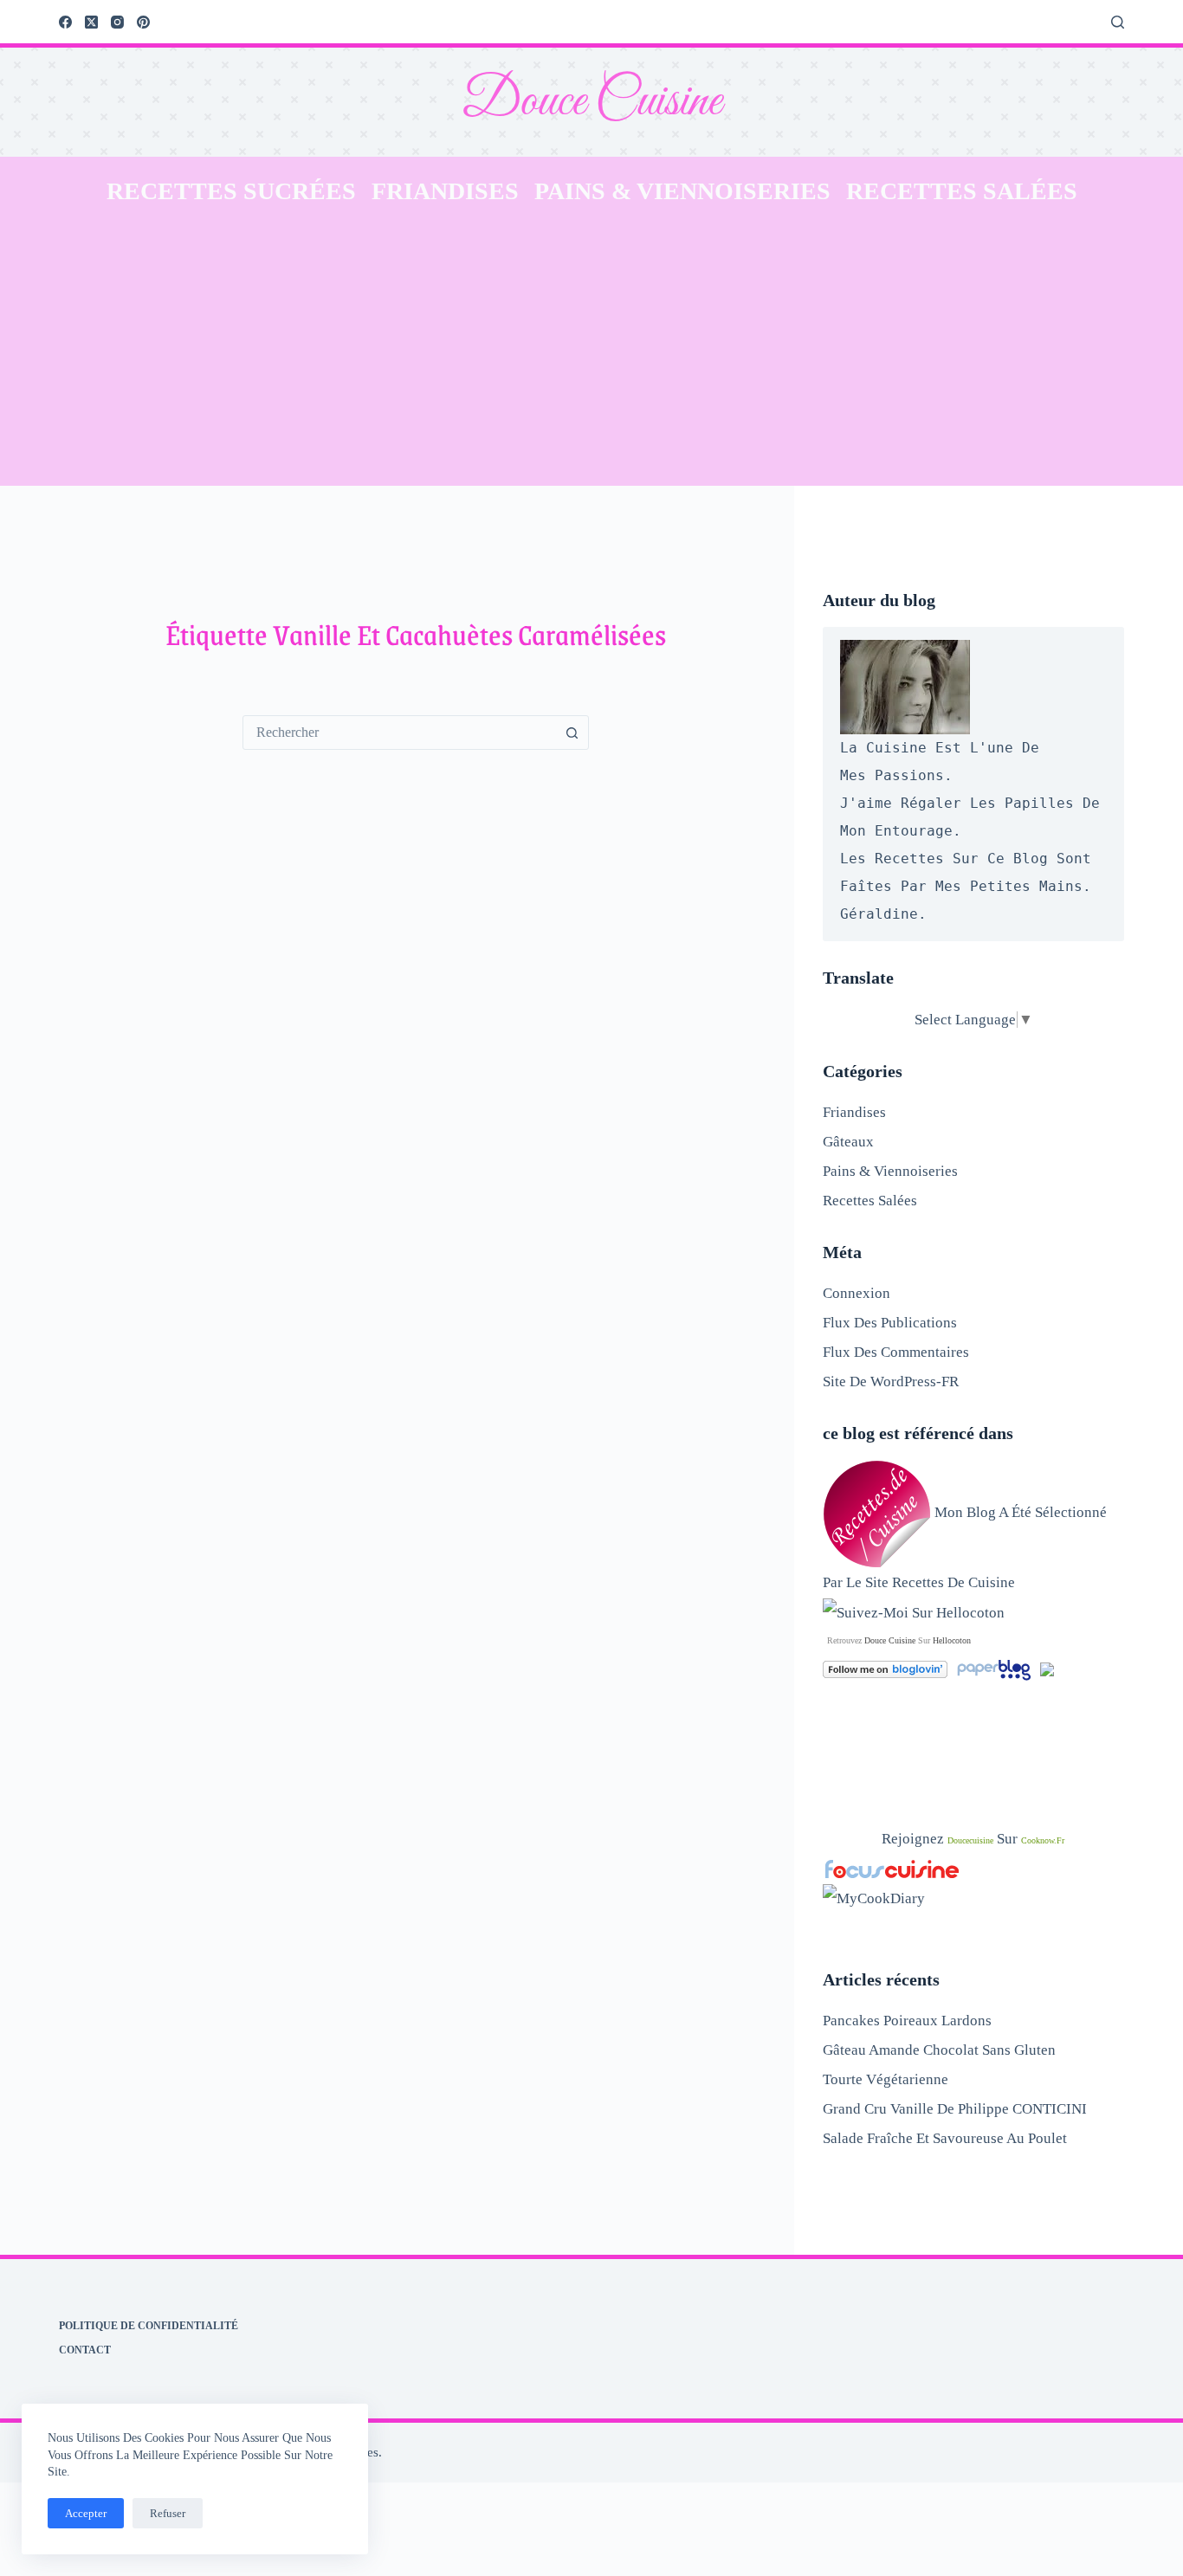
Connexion (857, 1293)
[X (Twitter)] (91, 22)
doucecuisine (970, 1840)
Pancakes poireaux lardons (907, 2021)
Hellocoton (952, 1640)
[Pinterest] (143, 22)
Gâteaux (848, 1142)
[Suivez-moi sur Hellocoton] (914, 1612)
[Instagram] (117, 22)
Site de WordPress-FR (891, 1382)
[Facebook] (65, 22)
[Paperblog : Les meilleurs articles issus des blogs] (996, 1668)
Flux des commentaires (896, 1352)
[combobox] (399, 733)
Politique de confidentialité (149, 2326)
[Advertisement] (591, 356)
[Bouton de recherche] (572, 733)
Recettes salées (962, 191)
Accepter (86, 2513)
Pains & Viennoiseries (682, 191)
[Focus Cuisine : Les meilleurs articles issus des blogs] (892, 1868)
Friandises (445, 191)
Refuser (168, 2513)
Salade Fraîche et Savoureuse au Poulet (945, 2138)
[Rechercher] (1118, 22)
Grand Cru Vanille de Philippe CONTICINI (955, 2109)
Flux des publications (890, 1323)
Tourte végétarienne (886, 2079)
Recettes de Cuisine (954, 1582)
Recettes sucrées (231, 191)
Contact (85, 2350)
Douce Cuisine (591, 102)
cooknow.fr (1043, 1840)
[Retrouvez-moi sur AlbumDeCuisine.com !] (1047, 1668)
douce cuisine (890, 1640)
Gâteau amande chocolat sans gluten (939, 2050)
